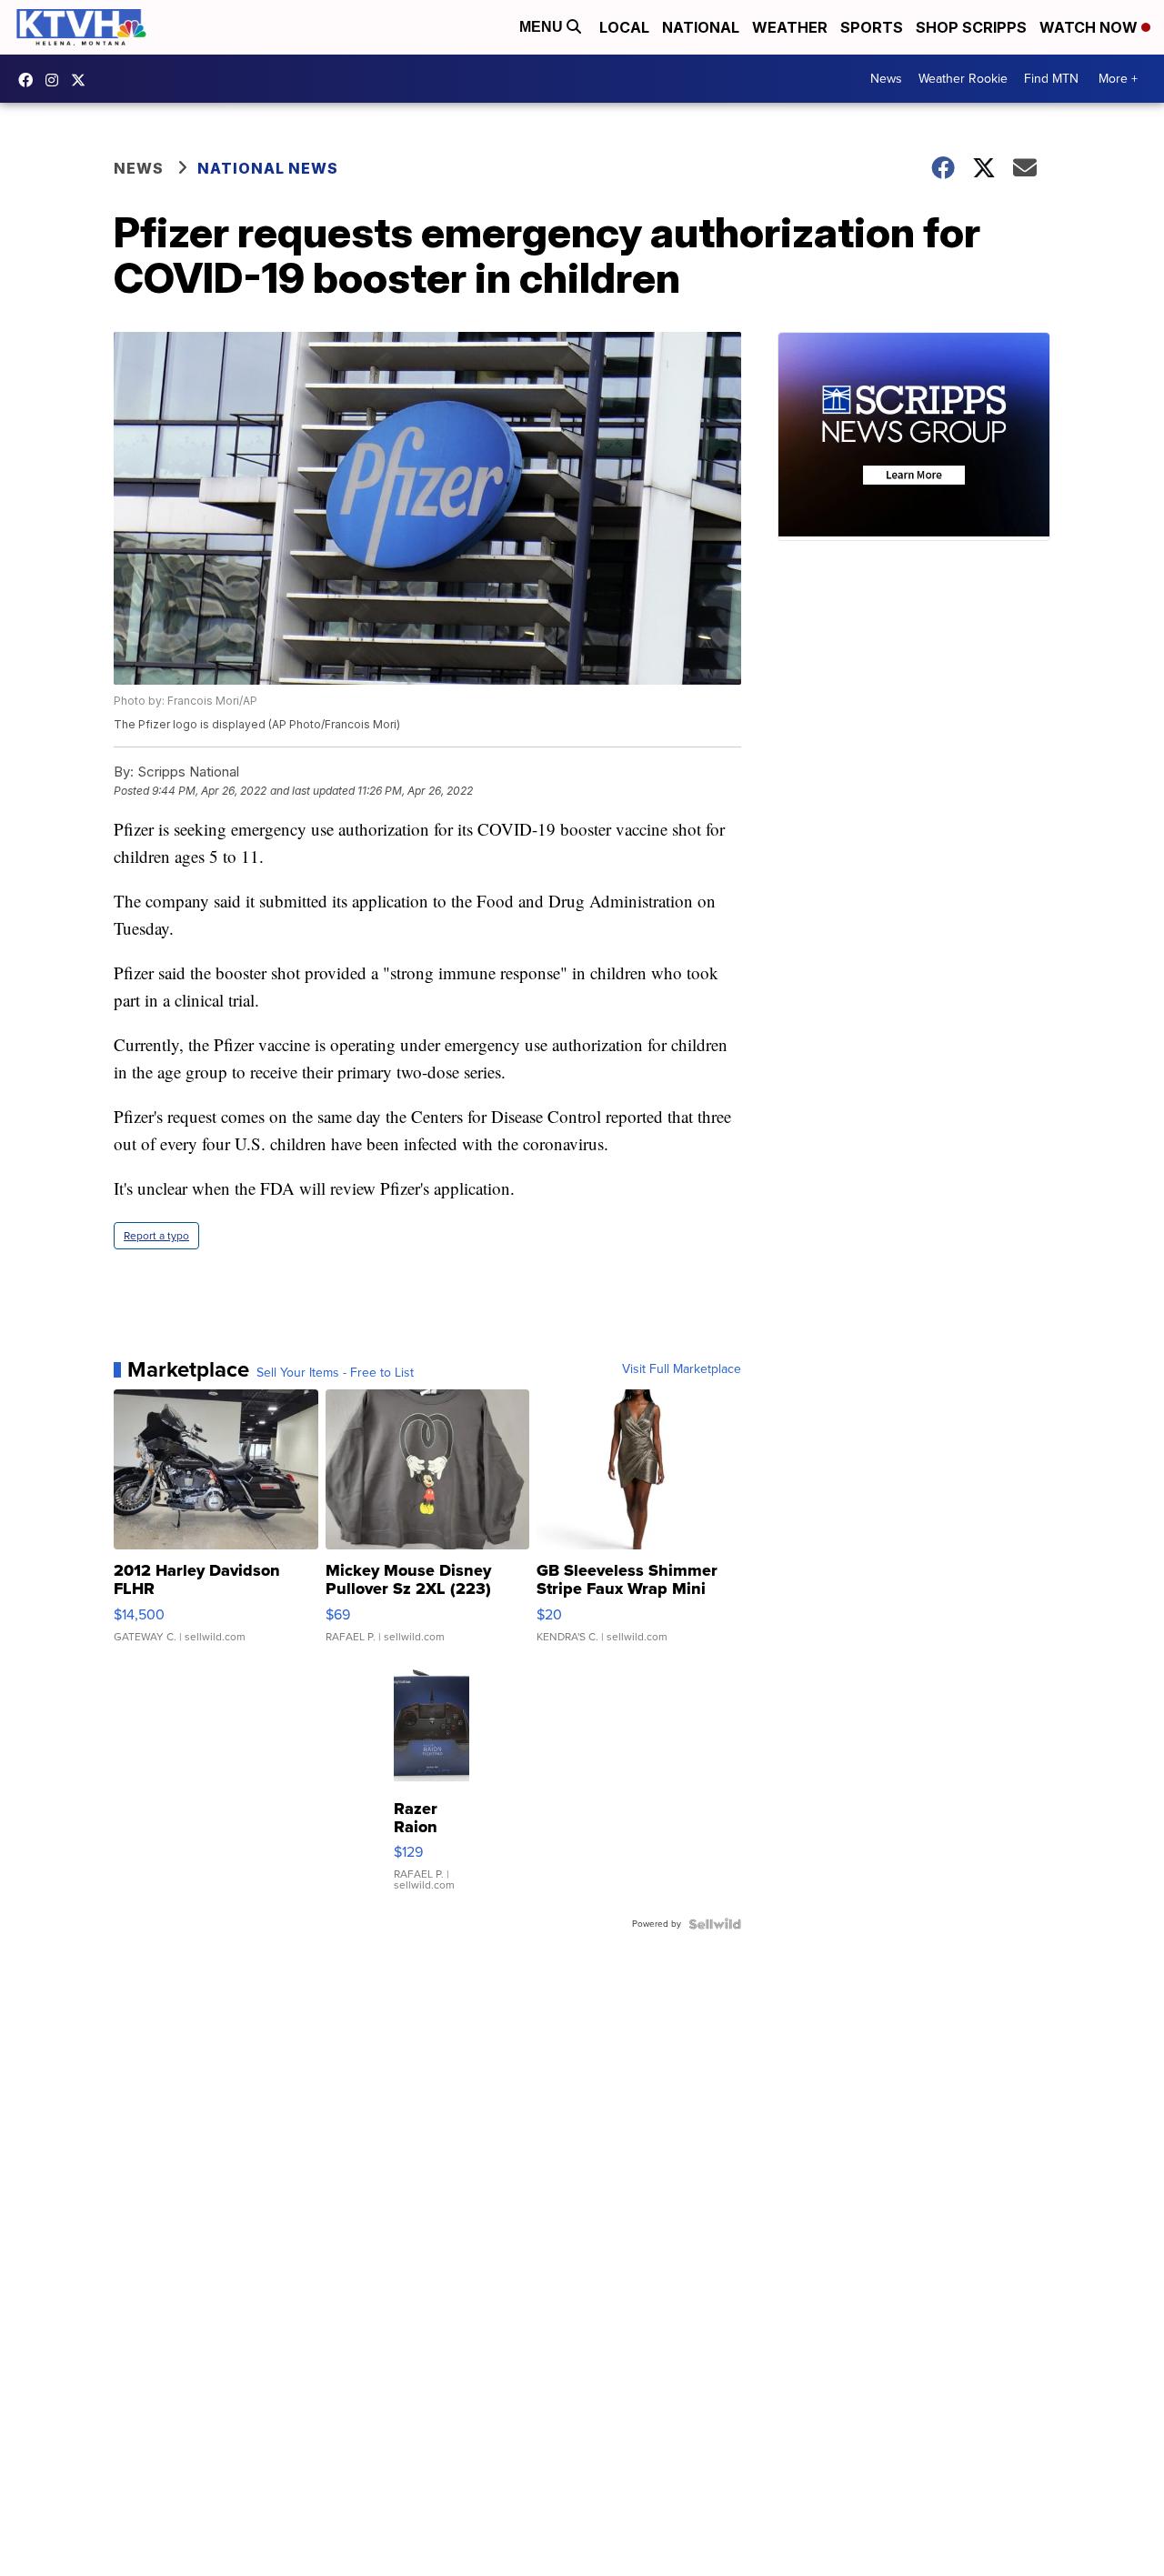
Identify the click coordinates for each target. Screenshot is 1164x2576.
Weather (790, 27)
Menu (543, 27)
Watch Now (1090, 27)
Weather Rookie (963, 79)
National (701, 27)
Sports (872, 27)
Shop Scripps (971, 27)
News (886, 79)
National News (268, 168)
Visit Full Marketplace (682, 1369)
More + (1118, 79)
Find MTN (1051, 79)
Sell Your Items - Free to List (335, 1373)
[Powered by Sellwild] (715, 1924)
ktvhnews (56, 80)
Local (624, 27)
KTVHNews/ (30, 80)
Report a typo (156, 1236)
